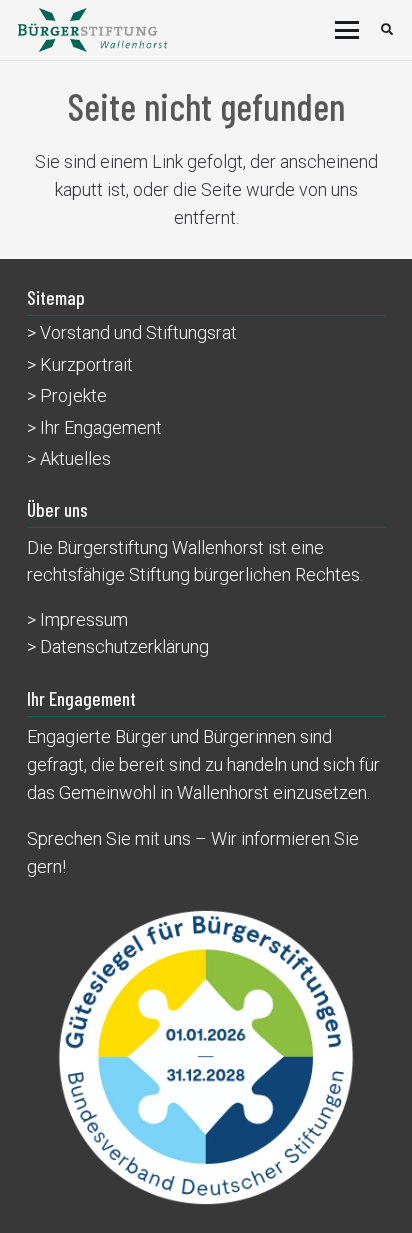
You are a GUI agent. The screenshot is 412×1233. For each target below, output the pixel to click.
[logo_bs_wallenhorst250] (93, 30)
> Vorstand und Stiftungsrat (132, 332)
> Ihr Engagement (94, 427)
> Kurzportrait (80, 364)
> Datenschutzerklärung (118, 646)
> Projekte (67, 395)
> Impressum (77, 619)
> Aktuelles (69, 458)
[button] (347, 30)
